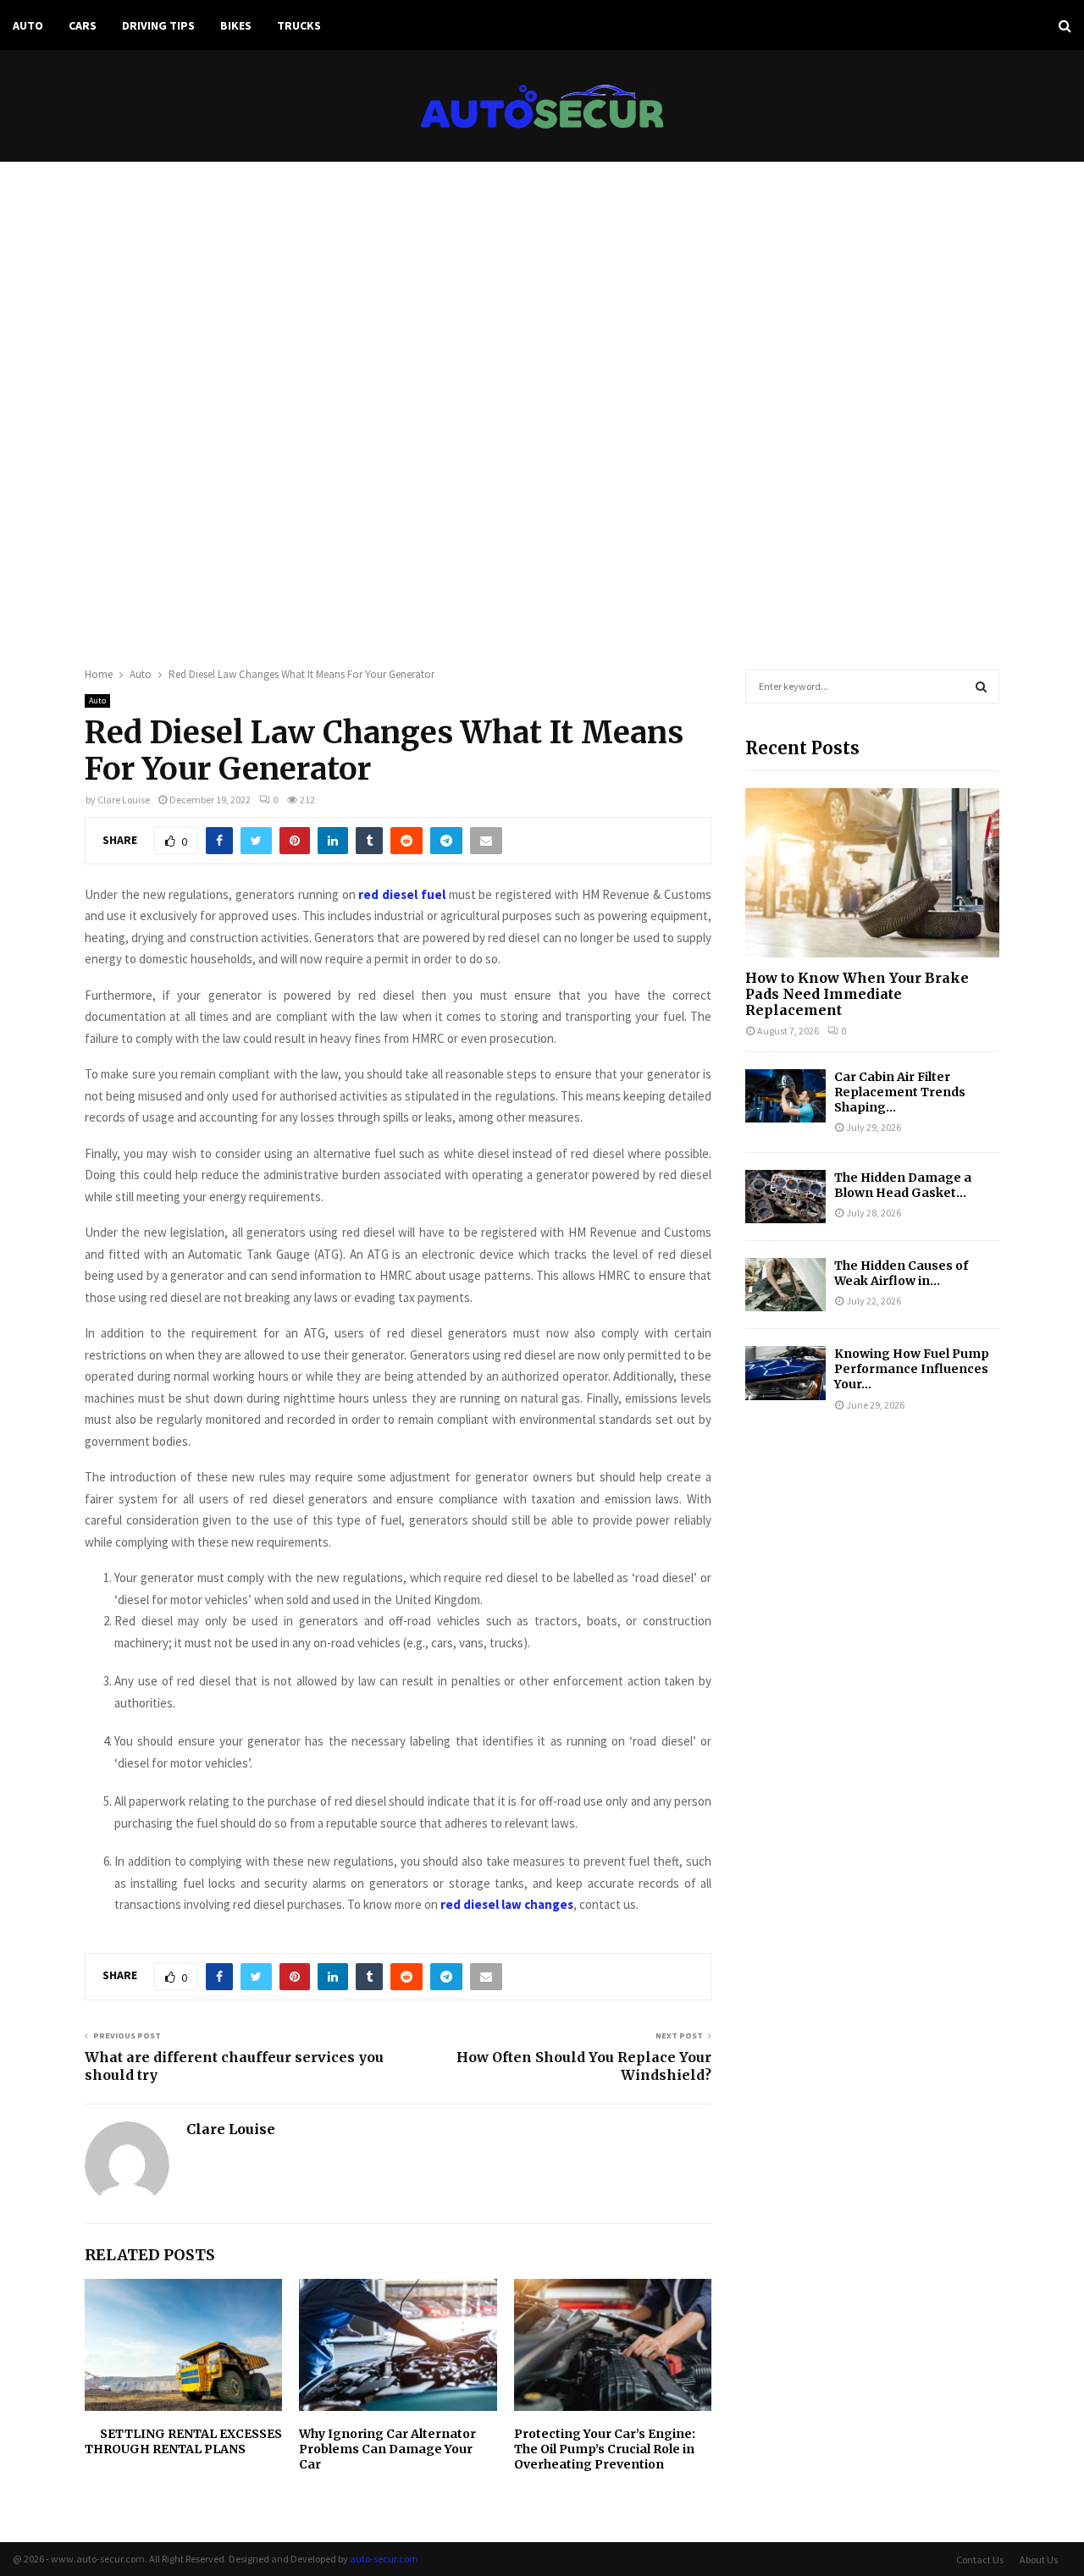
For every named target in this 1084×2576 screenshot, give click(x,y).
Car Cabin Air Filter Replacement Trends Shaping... (900, 1092)
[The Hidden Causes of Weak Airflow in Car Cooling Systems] (785, 1285)
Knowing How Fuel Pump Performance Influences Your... (912, 1369)
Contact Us (980, 2559)
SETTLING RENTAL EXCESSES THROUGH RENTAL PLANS (183, 2441)
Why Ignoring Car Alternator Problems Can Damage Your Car (387, 2449)
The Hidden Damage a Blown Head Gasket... (903, 1185)
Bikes (236, 25)
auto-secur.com (384, 2559)
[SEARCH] (981, 687)
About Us (1039, 2559)
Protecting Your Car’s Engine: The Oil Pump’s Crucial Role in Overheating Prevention (605, 2449)
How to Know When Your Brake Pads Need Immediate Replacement (857, 994)
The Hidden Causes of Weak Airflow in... (901, 1273)
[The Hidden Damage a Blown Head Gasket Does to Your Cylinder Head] (785, 1197)
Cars (83, 25)
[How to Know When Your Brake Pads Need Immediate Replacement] (872, 873)
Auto (28, 25)
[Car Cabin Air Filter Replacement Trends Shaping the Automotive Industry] (785, 1096)
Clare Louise (124, 800)
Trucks (299, 25)
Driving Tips (158, 25)
